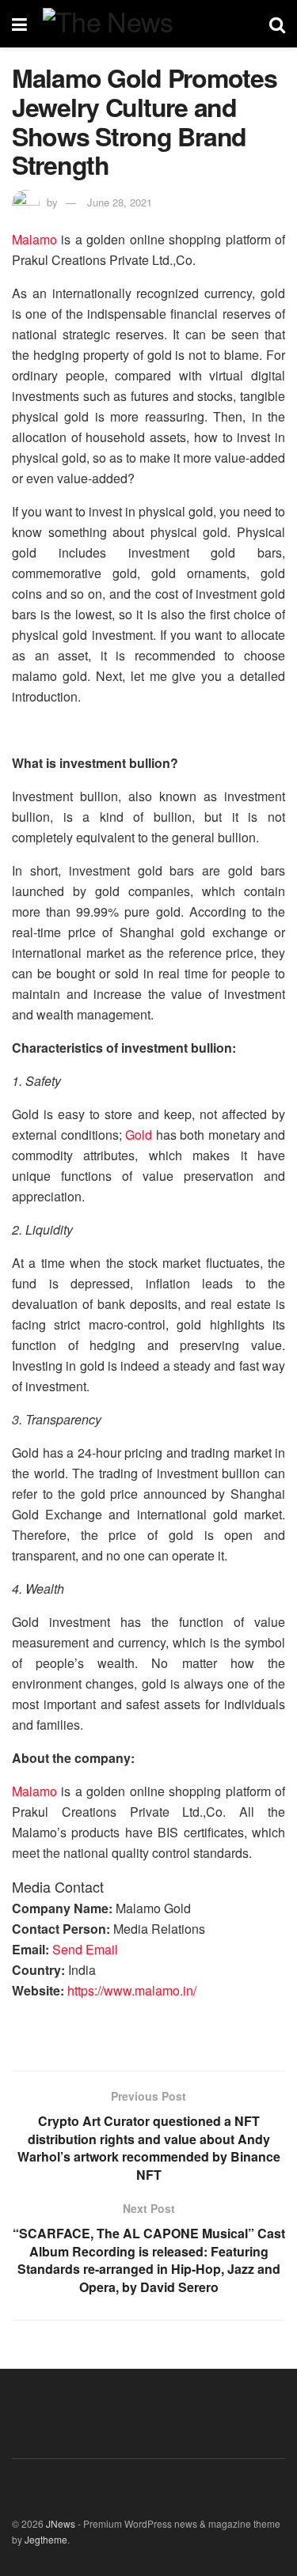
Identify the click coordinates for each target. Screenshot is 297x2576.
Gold (139, 1135)
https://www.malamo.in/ (132, 1990)
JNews (61, 2523)
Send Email (85, 1949)
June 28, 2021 (120, 202)
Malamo (34, 239)
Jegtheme (46, 2539)
